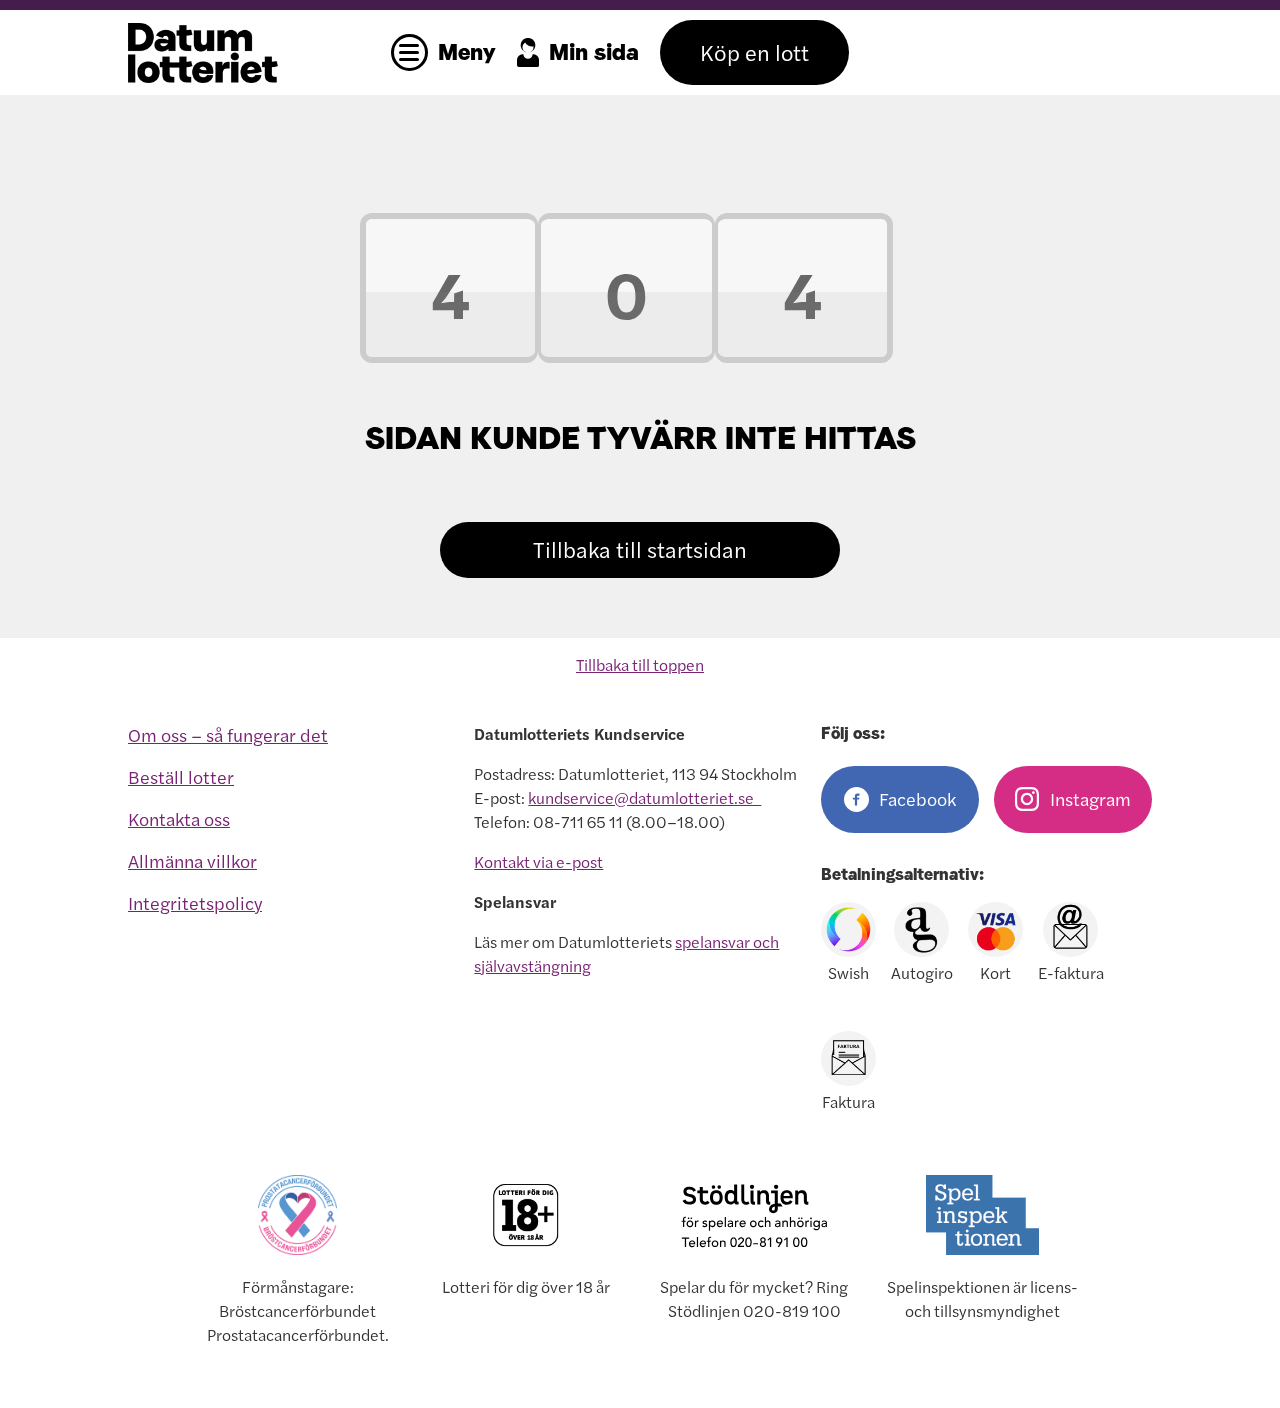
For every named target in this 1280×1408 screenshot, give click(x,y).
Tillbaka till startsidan (640, 549)
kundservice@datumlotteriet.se (644, 798)
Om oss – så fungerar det (228, 735)
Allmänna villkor (192, 861)
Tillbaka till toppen (640, 665)
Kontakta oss (179, 819)
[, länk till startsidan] (253, 52)
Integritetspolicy (195, 903)
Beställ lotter (181, 777)
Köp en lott (754, 52)
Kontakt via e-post (538, 862)
